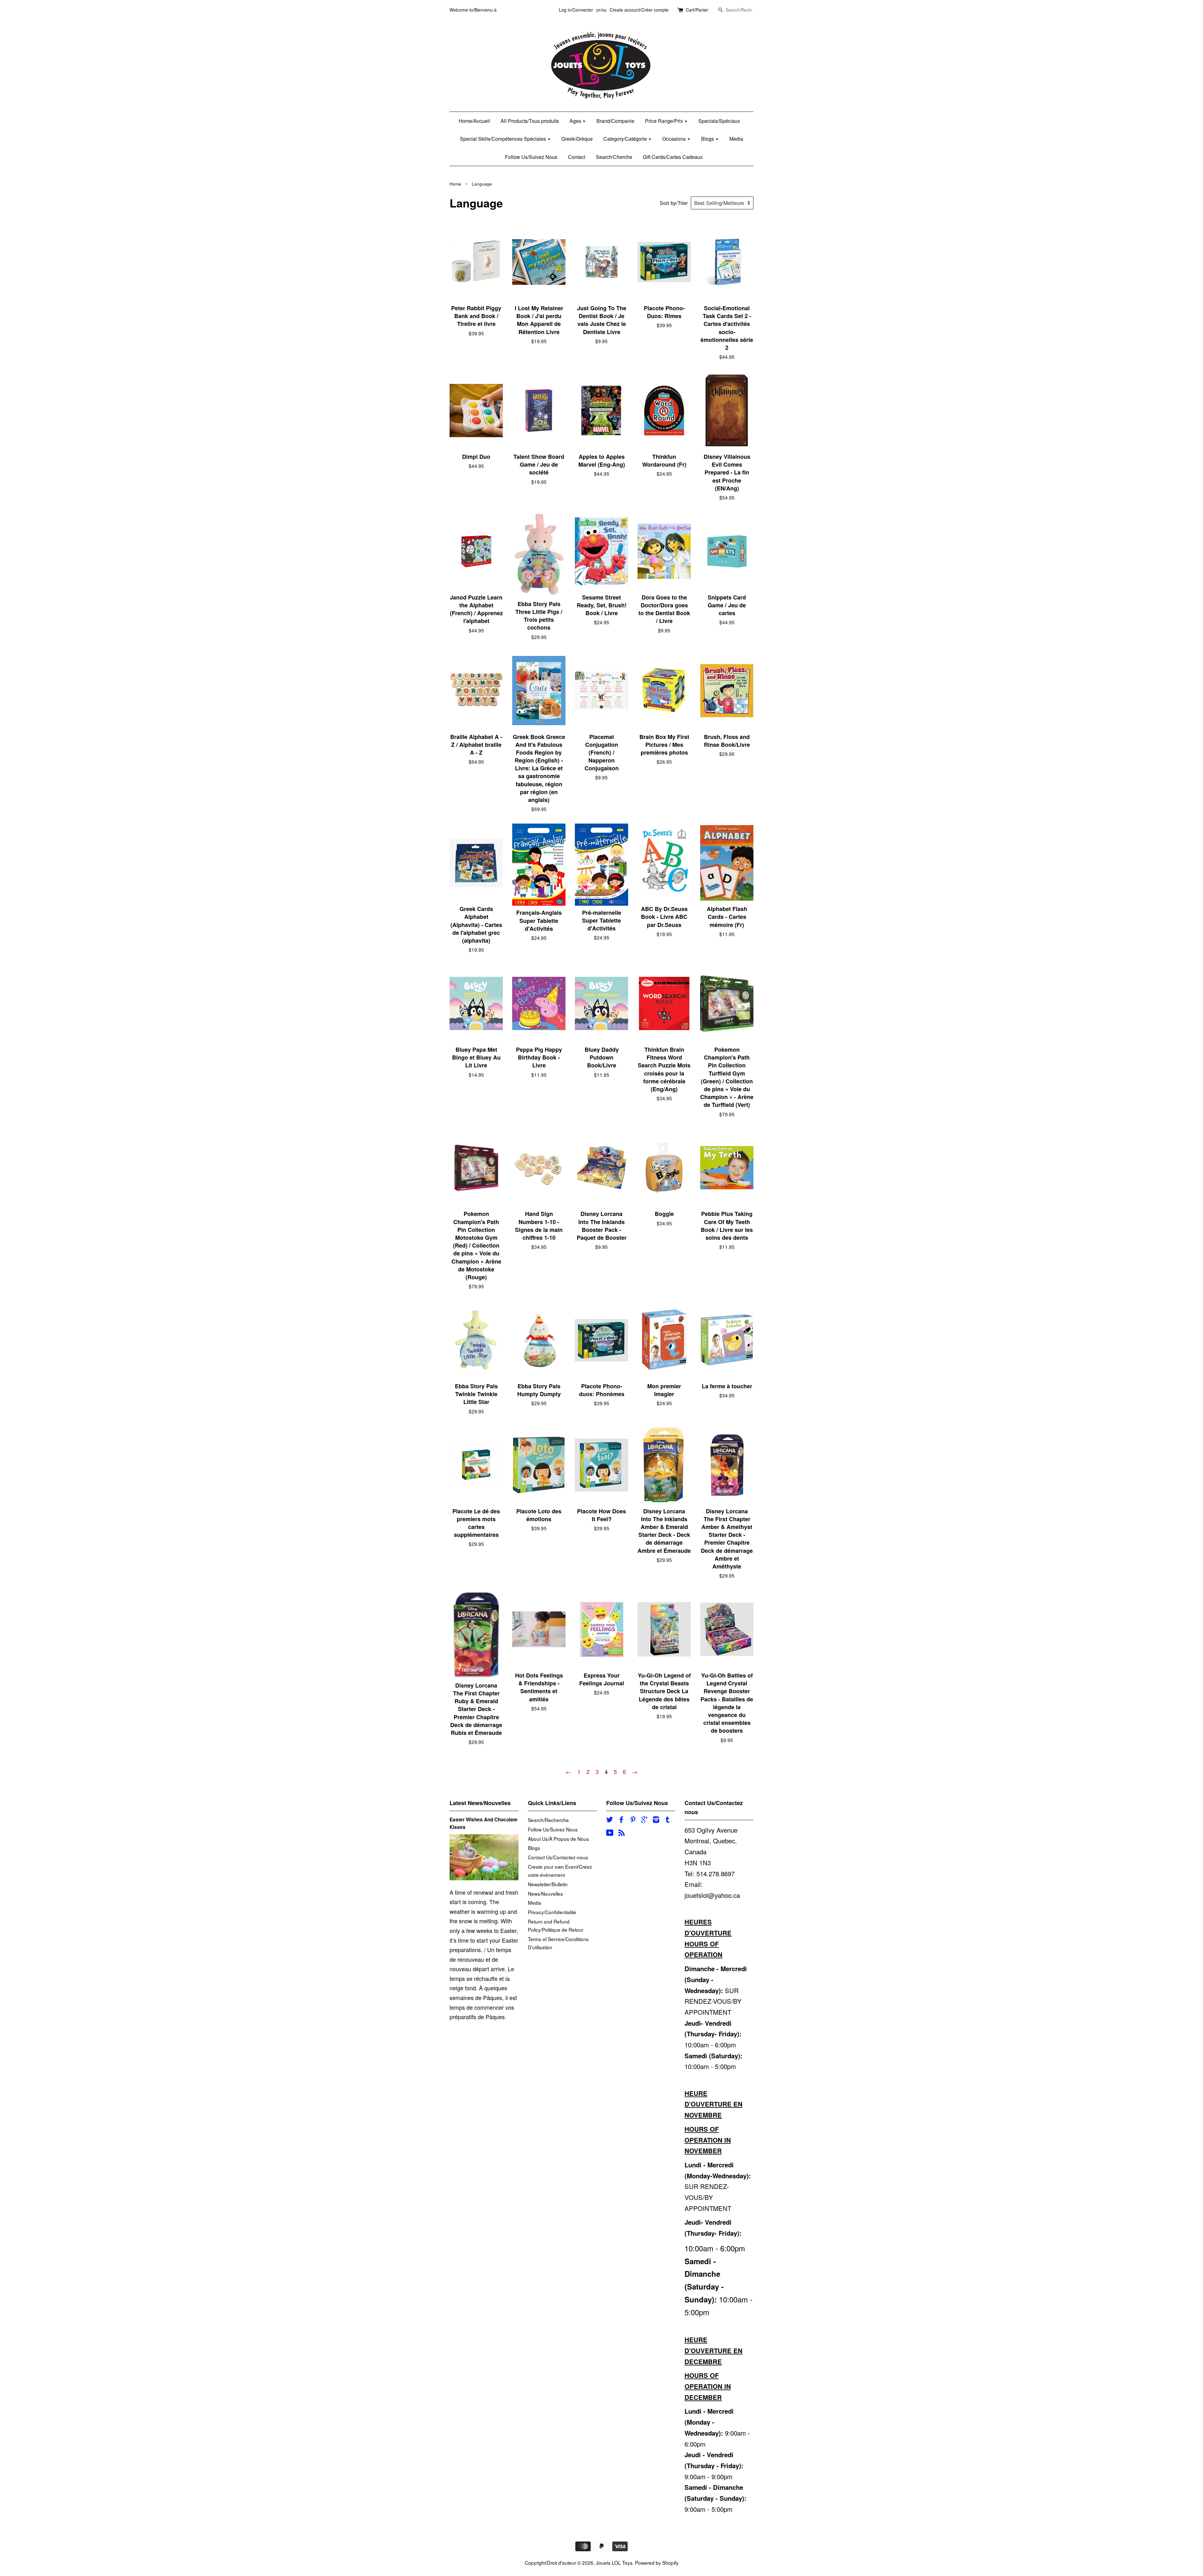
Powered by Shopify (657, 2563)
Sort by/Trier (674, 203)
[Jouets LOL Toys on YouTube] (610, 1833)
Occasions (675, 139)
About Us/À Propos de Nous (558, 1839)
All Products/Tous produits (530, 121)
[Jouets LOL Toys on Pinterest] (633, 1820)
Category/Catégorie (626, 139)
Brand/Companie (615, 121)
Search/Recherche (548, 1820)
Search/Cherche (614, 157)
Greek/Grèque (577, 139)
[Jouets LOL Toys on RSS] (622, 1833)
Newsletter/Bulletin (548, 1884)
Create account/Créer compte (639, 10)
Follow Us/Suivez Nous (531, 157)
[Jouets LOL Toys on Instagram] (656, 1820)
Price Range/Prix (665, 121)
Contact (577, 157)
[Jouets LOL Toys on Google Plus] (644, 1820)
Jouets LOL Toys (614, 2563)
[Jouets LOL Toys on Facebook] (621, 1820)
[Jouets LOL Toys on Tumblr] (668, 1820)
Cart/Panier (697, 10)
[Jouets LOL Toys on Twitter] (610, 1820)
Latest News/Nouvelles (480, 1803)
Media (736, 139)
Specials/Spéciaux (719, 121)
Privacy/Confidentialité (552, 1912)
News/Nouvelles (545, 1893)
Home (455, 184)
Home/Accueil (474, 121)
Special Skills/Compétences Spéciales (504, 139)
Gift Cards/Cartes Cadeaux (673, 157)
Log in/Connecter (576, 10)
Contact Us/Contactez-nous (558, 1857)
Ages (576, 121)
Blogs (708, 139)
